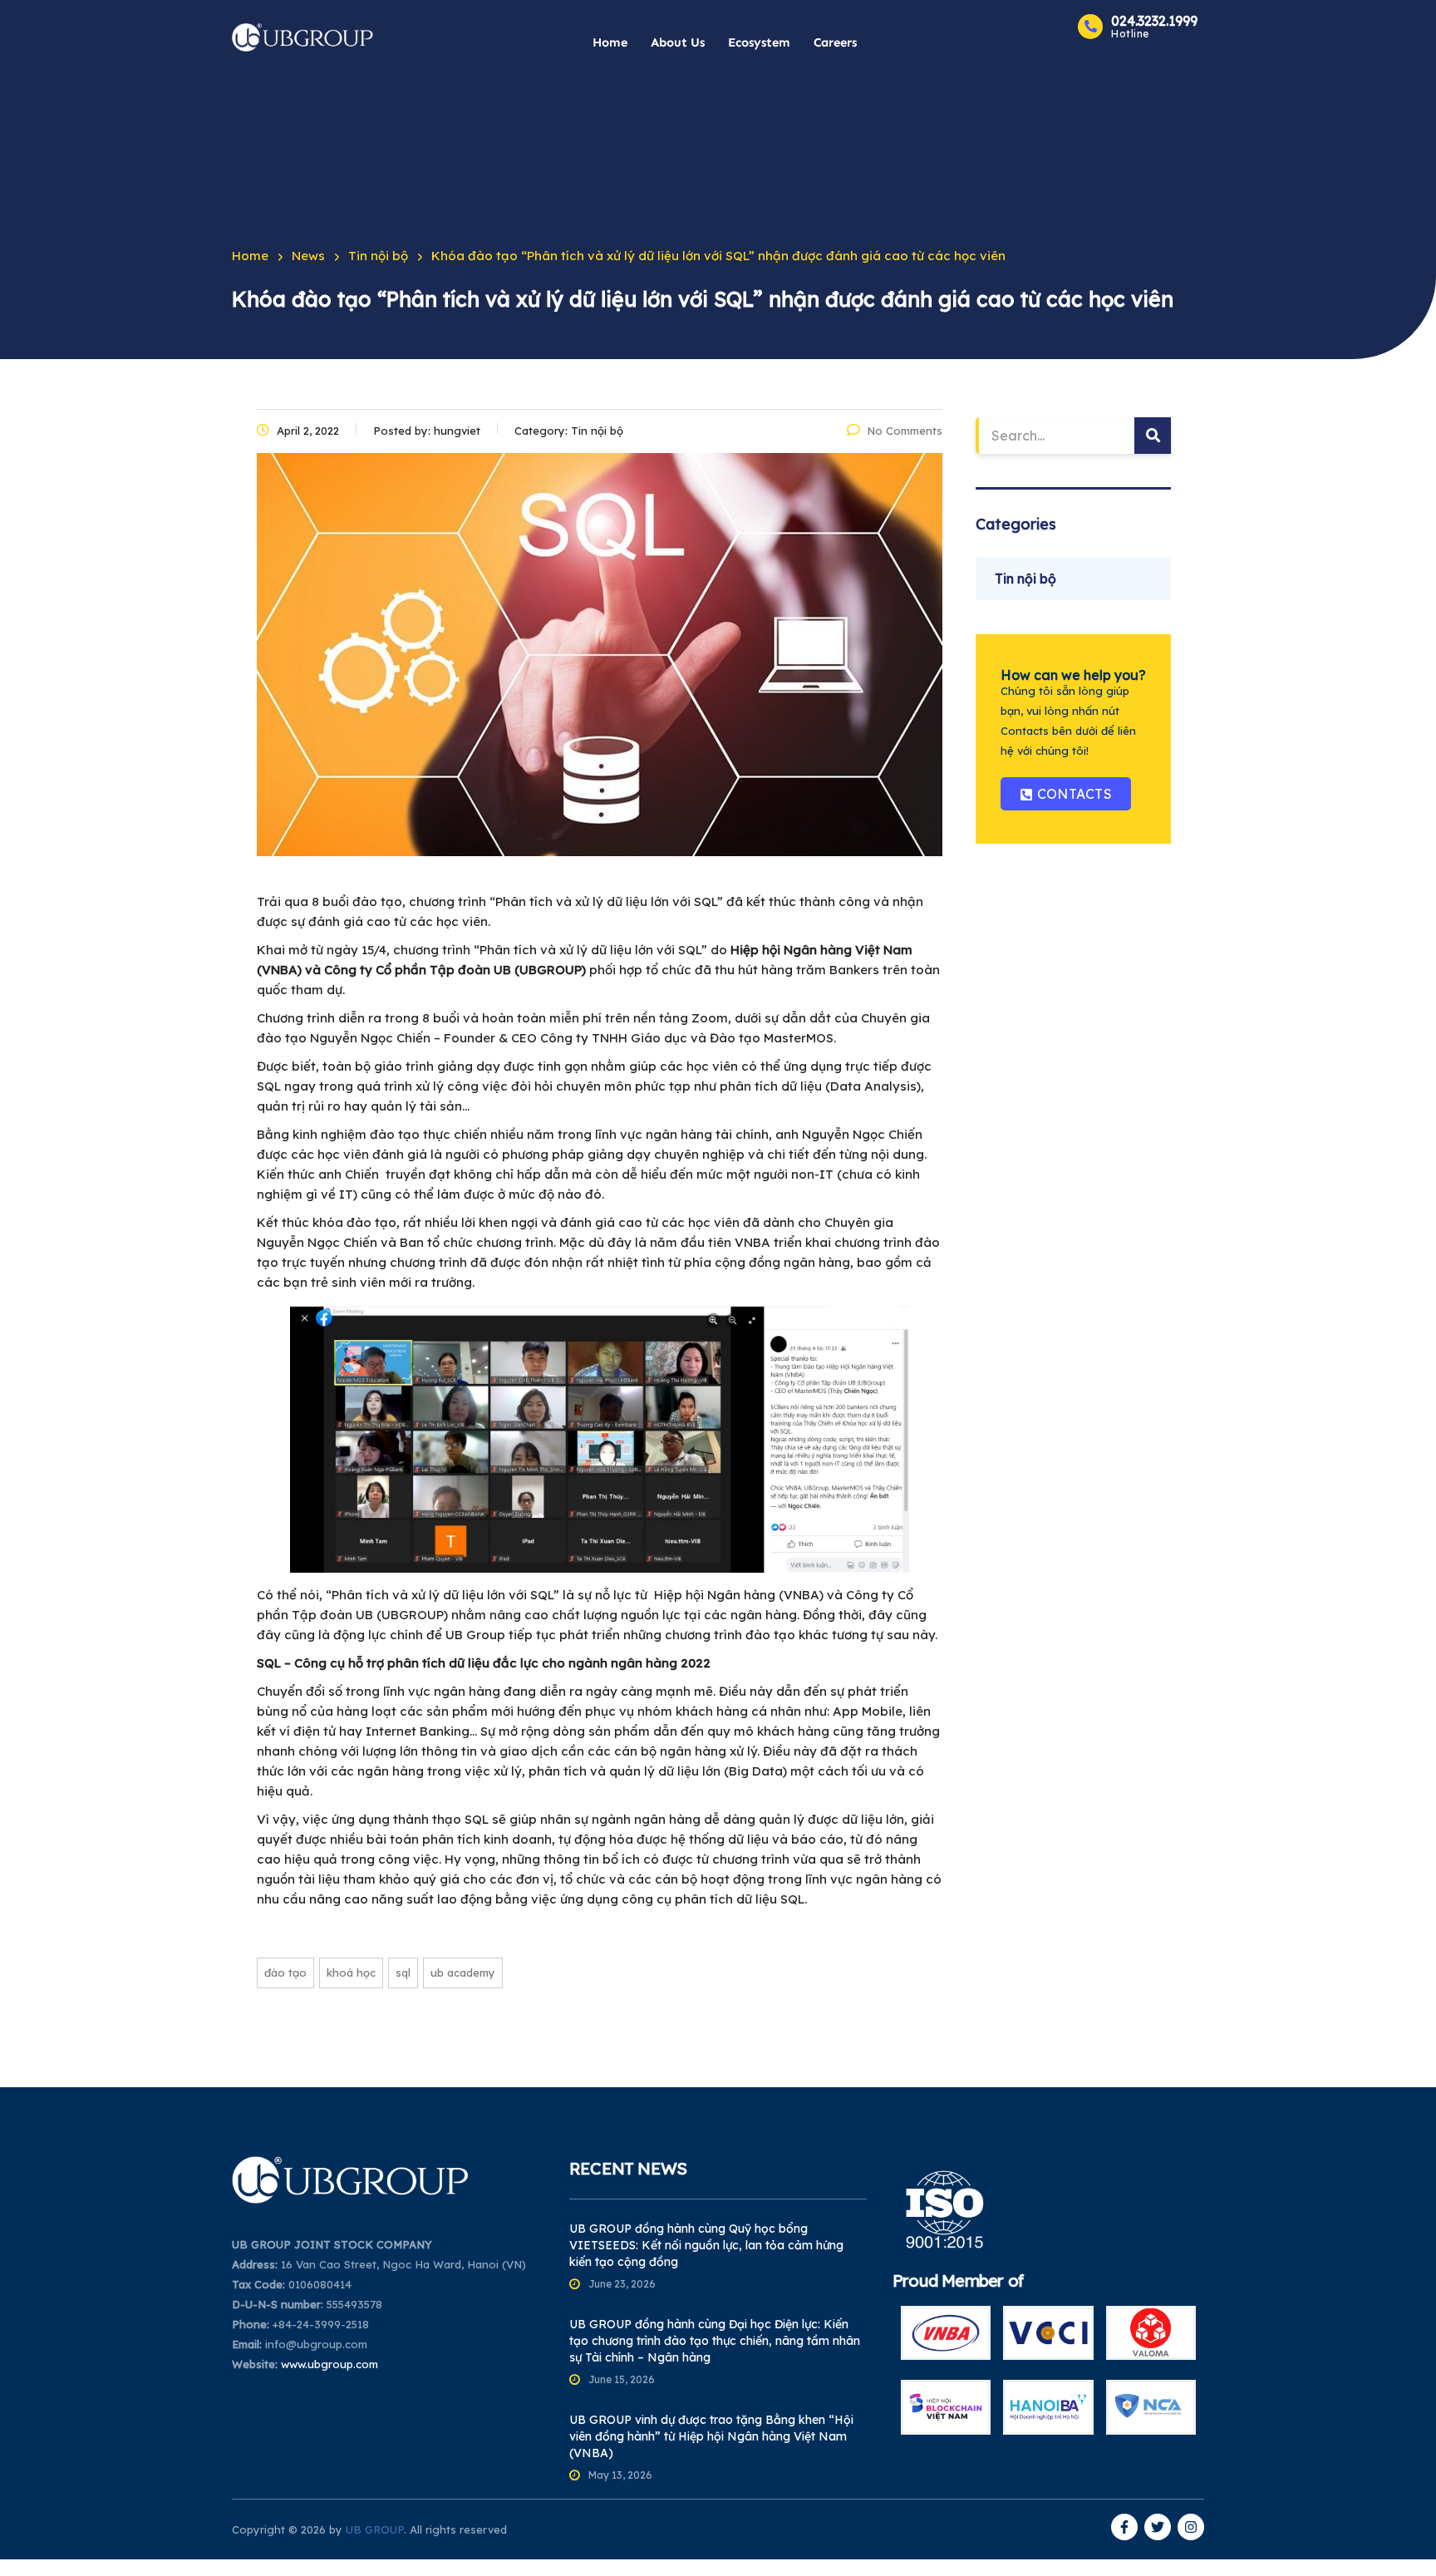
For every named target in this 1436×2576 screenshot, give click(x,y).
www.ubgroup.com (329, 2364)
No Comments (905, 431)
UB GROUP (375, 2529)
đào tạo (285, 1973)
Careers (835, 42)
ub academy (463, 1973)
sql (403, 1973)
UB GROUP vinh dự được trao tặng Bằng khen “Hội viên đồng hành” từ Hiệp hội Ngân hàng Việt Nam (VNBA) (711, 2436)
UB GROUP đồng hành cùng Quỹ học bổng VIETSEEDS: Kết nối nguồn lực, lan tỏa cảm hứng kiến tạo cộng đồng (706, 2245)
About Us (678, 42)
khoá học (351, 1973)
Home (610, 42)
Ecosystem (759, 42)
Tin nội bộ (1025, 579)
